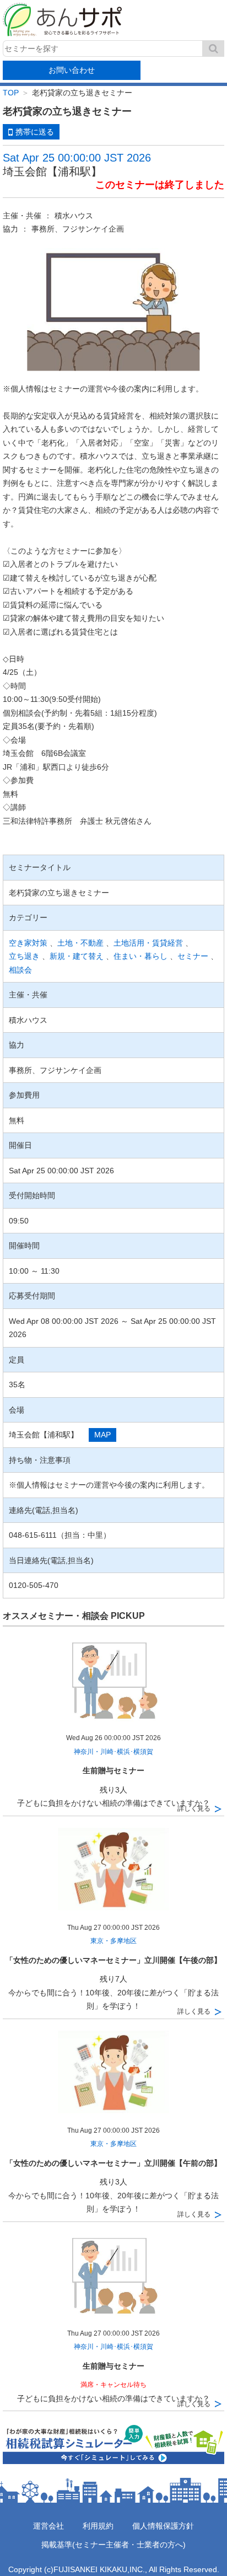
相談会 (20, 970)
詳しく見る (194, 1808)
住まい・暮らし (140, 956)
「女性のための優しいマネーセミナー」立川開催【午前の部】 (113, 2163)
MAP (102, 1435)
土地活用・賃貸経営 (148, 943)
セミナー (193, 956)
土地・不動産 (80, 943)
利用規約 (98, 2526)
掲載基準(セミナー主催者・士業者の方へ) (113, 2545)
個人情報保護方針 (163, 2526)
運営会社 (48, 2526)
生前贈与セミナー (113, 1770)
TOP (11, 93)
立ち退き (24, 956)
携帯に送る (35, 132)
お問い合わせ (72, 70)
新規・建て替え (77, 956)
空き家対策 (28, 943)
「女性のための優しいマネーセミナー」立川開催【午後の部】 (113, 1960)
